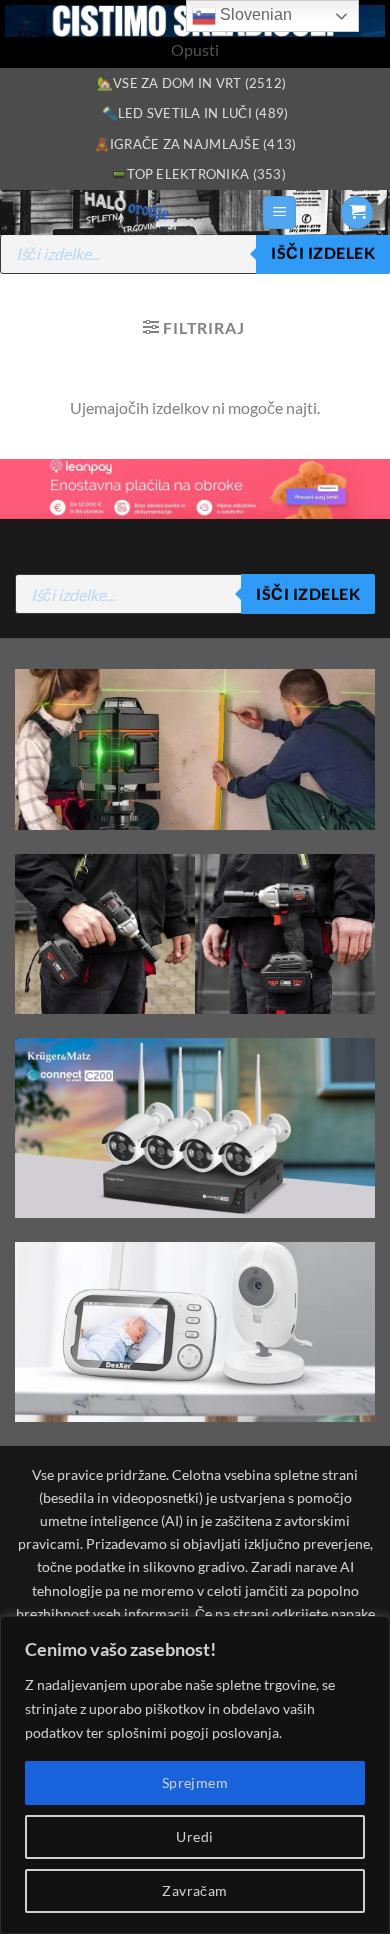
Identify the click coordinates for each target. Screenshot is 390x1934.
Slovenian (254, 14)
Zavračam (194, 1890)
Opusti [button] (195, 49)
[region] (195, 1775)
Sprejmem (195, 1782)
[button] (279, 212)
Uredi (194, 1836)
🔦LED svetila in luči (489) (195, 113)
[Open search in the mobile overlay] (195, 254)
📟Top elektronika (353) (198, 174)
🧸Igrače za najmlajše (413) (195, 144)
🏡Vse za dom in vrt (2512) (191, 83)
